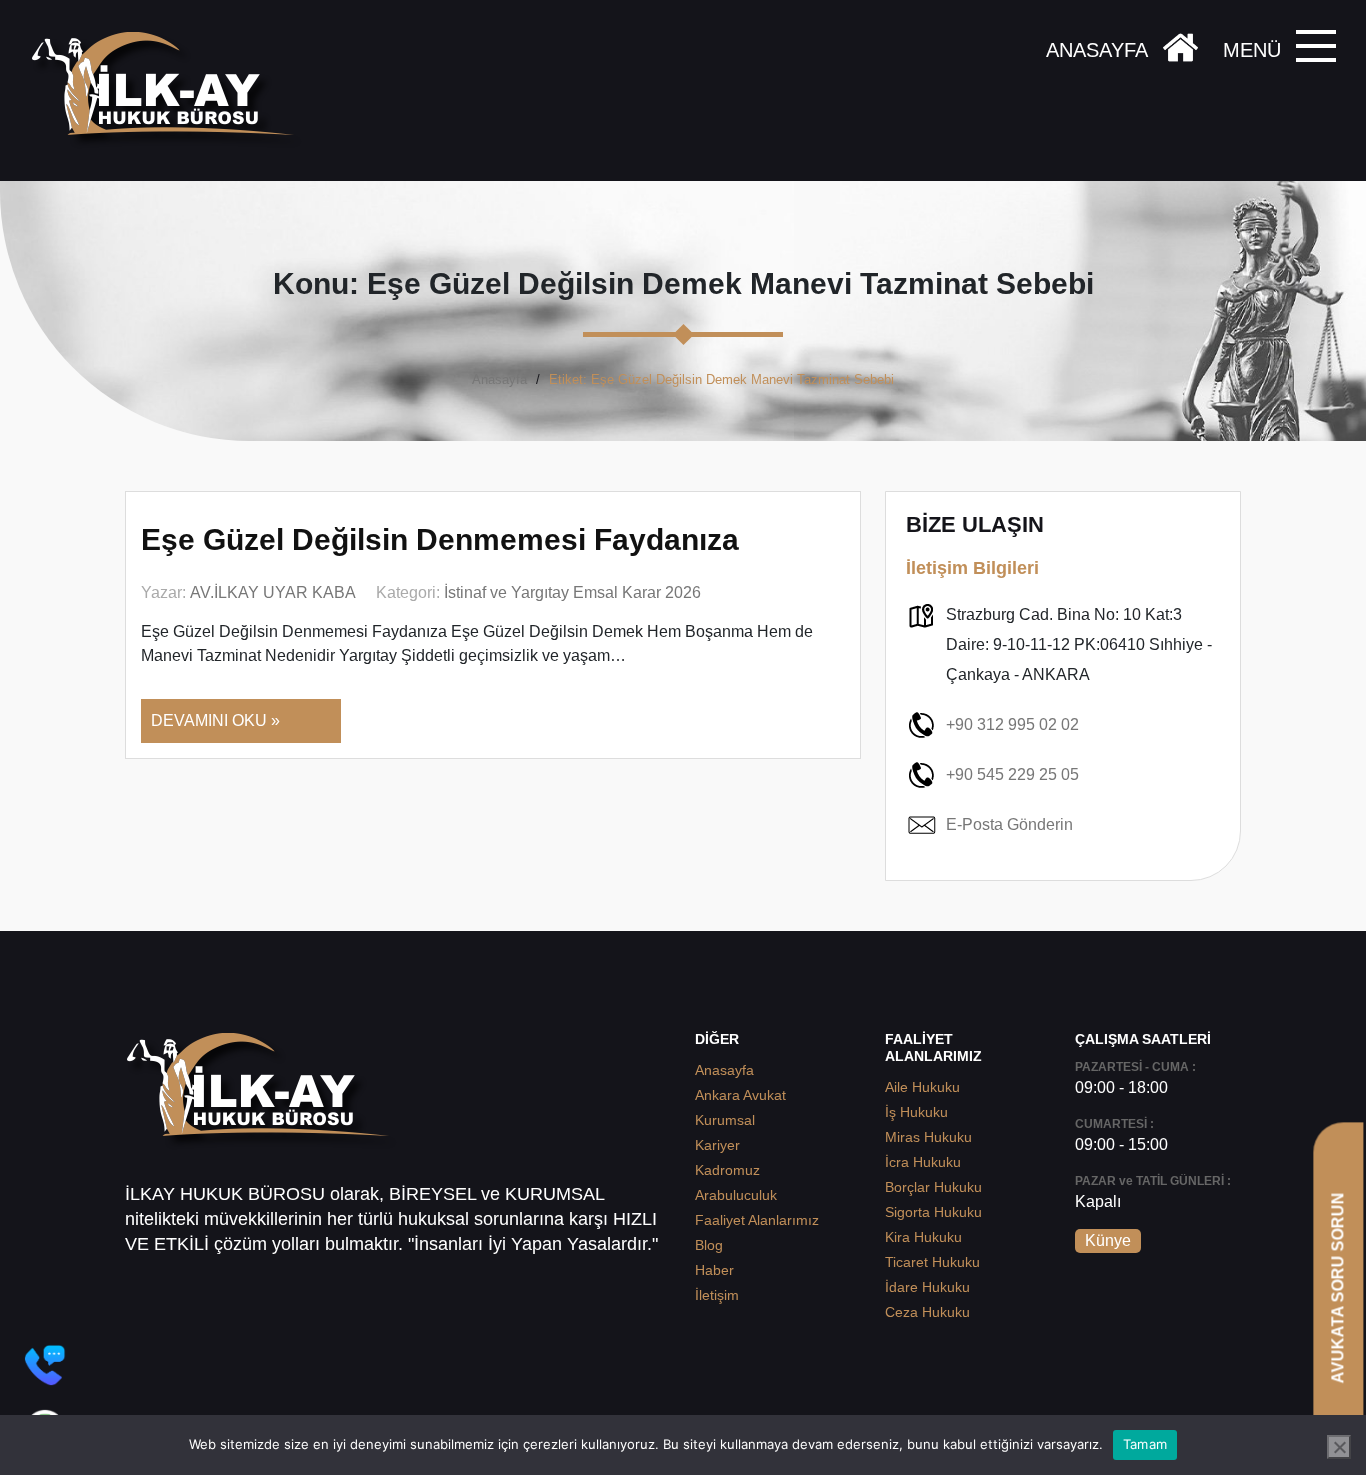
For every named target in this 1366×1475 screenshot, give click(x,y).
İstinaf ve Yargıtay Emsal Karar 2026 (572, 592)
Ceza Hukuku (927, 1312)
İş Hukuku (916, 1112)
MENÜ (1252, 50)
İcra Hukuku (923, 1162)
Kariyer (717, 1145)
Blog (709, 1245)
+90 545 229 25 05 (1012, 774)
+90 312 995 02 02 (1012, 724)
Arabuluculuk (736, 1195)
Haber (714, 1270)
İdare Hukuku (927, 1287)
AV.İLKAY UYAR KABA (273, 592)
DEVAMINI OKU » (215, 720)
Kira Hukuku (923, 1237)
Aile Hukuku (922, 1087)
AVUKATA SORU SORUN (1337, 1287)
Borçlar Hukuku (933, 1187)
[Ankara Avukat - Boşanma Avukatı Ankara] (170, 90)
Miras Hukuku (928, 1137)
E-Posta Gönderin (1009, 824)
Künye (1108, 1240)
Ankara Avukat (740, 1095)
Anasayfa (499, 379)
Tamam (1145, 1444)
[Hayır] (1339, 1447)
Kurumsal (725, 1120)
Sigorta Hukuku (933, 1212)
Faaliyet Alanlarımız (757, 1220)
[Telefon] (45, 1365)
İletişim (717, 1295)
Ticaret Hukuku (932, 1262)
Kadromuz (727, 1170)
